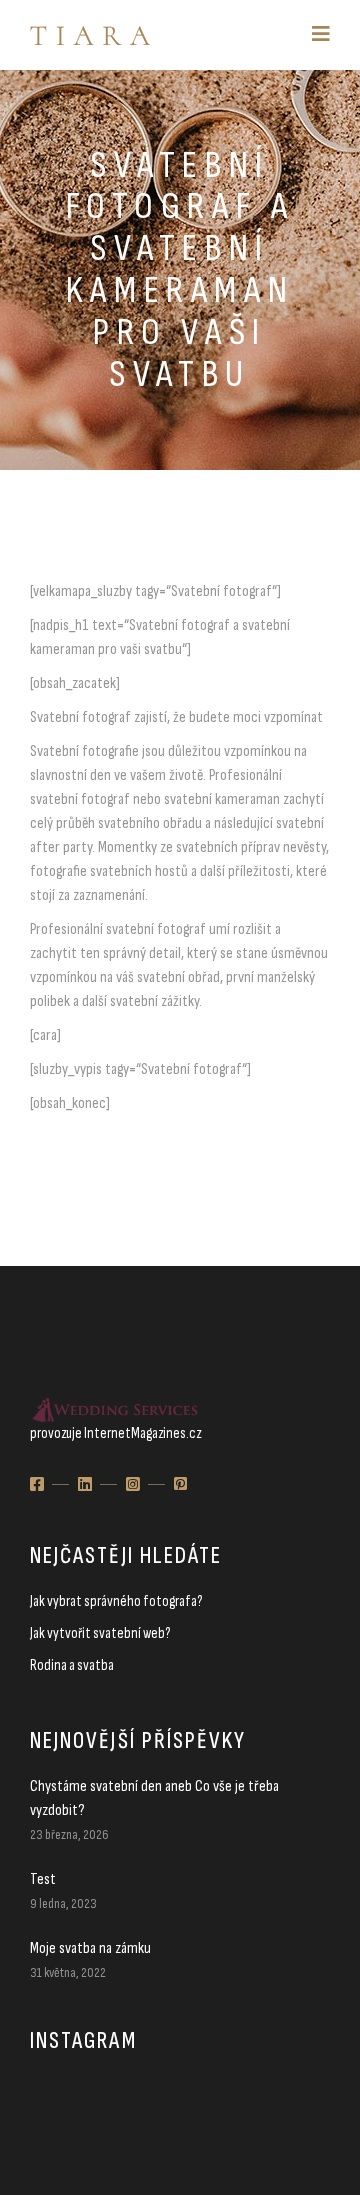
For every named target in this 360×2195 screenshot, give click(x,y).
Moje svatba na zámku (90, 1948)
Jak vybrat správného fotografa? (116, 1601)
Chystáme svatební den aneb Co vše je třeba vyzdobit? (154, 1798)
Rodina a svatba (72, 1665)
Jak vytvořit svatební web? (100, 1633)
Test (43, 1879)
